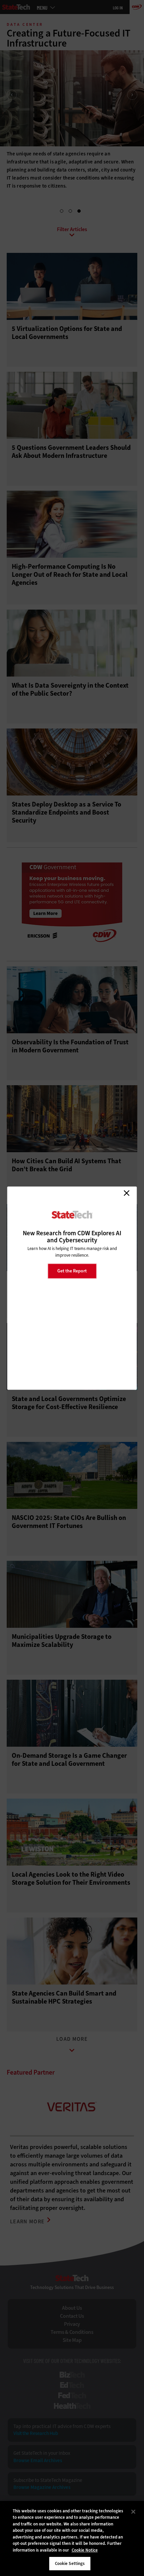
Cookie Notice (85, 2550)
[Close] (133, 2512)
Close (127, 1193)
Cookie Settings (70, 2563)
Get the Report (72, 1271)
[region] (72, 2538)
